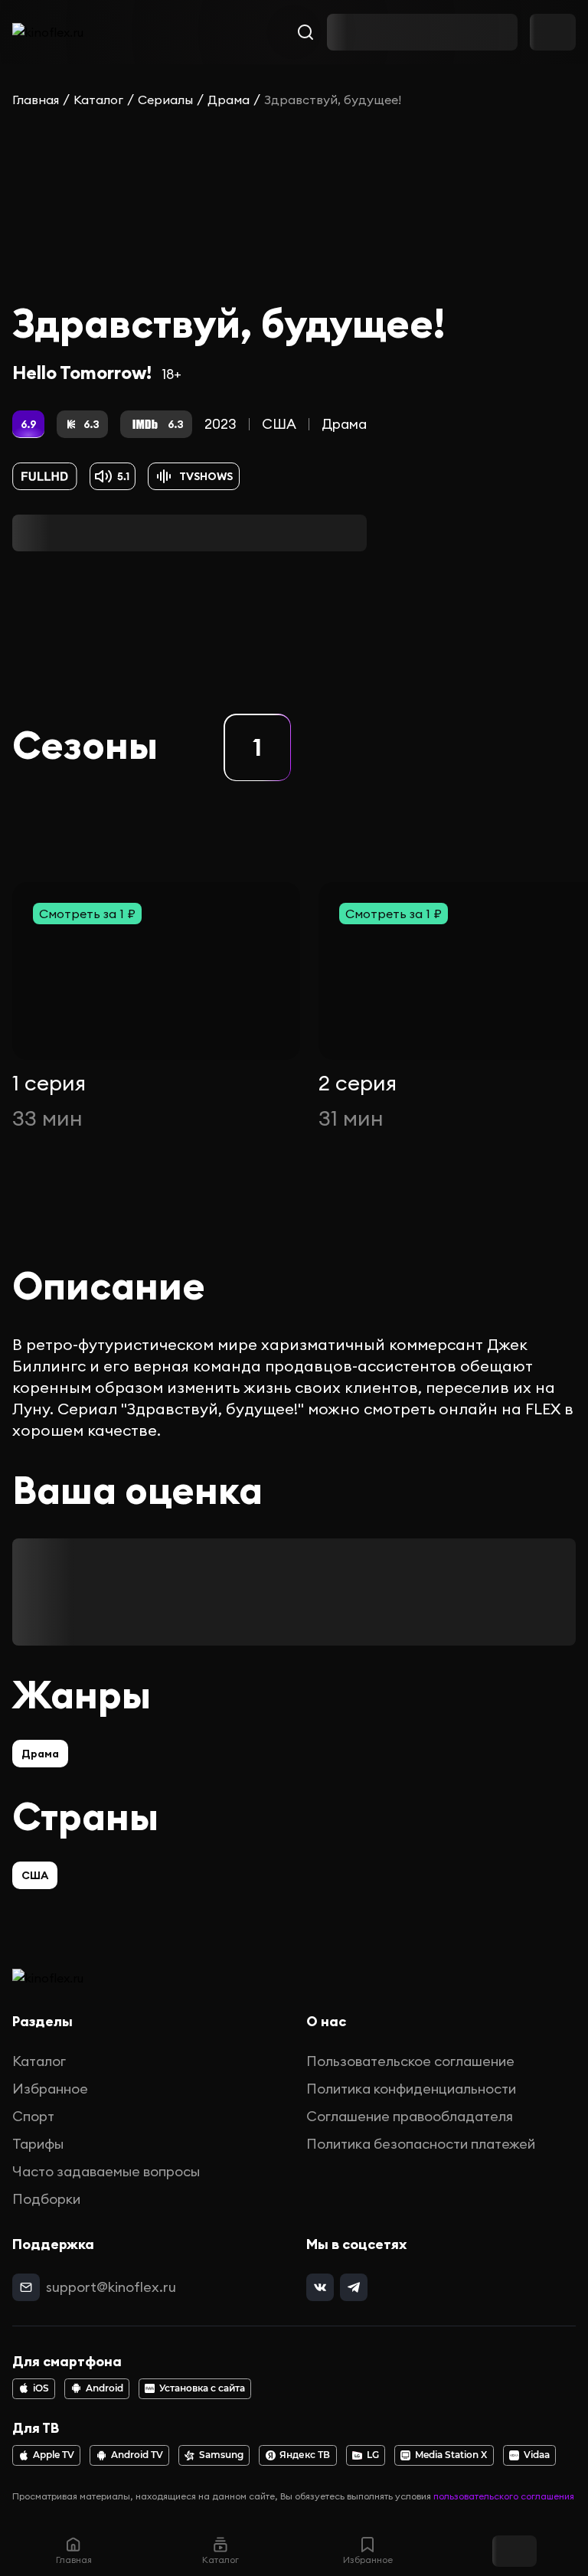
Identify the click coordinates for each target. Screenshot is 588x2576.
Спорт (33, 2116)
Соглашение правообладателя (410, 2116)
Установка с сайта (202, 2388)
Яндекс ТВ (305, 2455)
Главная (36, 100)
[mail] (26, 2287)
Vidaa (537, 2455)
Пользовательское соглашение (410, 2061)
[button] (257, 747)
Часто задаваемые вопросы (106, 2171)
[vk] (320, 2287)
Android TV (137, 2455)
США (279, 424)
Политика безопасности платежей (421, 2144)
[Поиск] (305, 32)
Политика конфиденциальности (411, 2089)
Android (105, 2388)
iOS (41, 2388)
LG (373, 2455)
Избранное (50, 2089)
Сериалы (165, 100)
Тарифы (38, 2144)
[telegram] (354, 2287)
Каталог (98, 100)
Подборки (46, 2199)
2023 (220, 424)
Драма (229, 100)
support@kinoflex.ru (111, 2287)
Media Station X (451, 2455)
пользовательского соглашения (504, 2496)
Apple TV (54, 2455)
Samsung (221, 2455)
